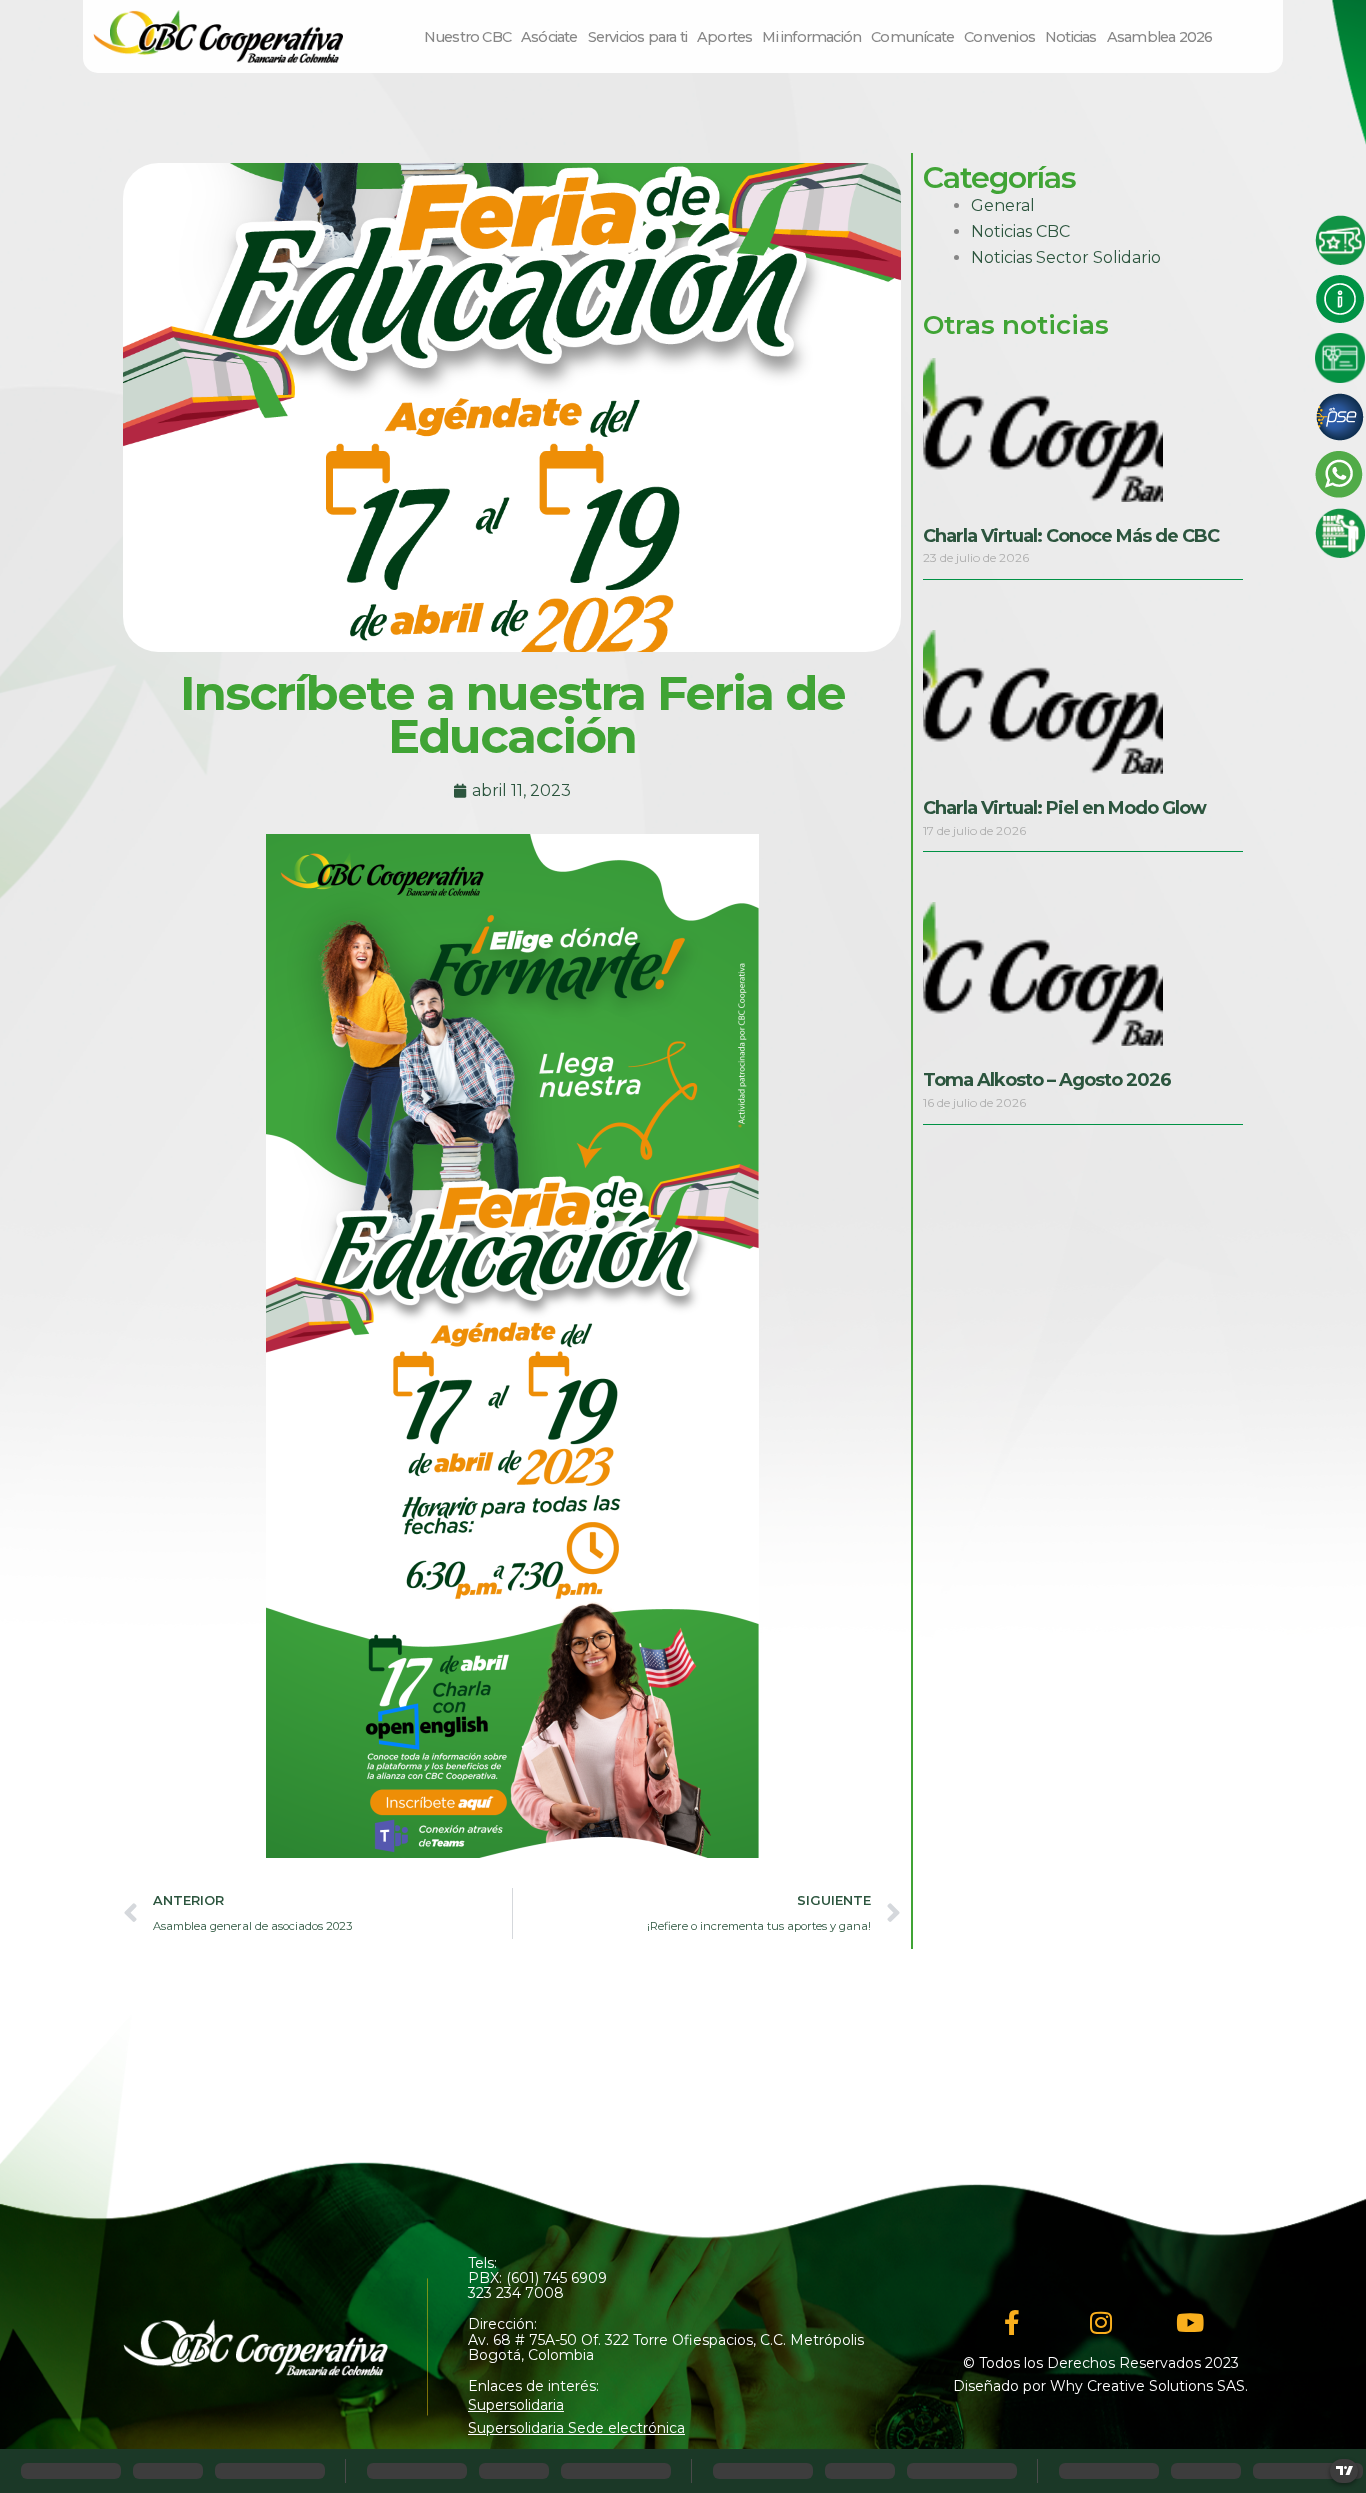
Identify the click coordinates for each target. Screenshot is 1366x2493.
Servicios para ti (637, 37)
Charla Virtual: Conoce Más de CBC (1071, 536)
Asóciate (549, 37)
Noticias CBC (1020, 231)
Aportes (724, 37)
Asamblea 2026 (1160, 37)
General (1003, 205)
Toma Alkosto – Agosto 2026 (1047, 1080)
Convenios (999, 37)
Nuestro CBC (467, 37)
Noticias (1071, 37)
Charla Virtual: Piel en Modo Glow (1064, 808)
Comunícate (912, 37)
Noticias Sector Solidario (1066, 257)
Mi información (811, 37)
